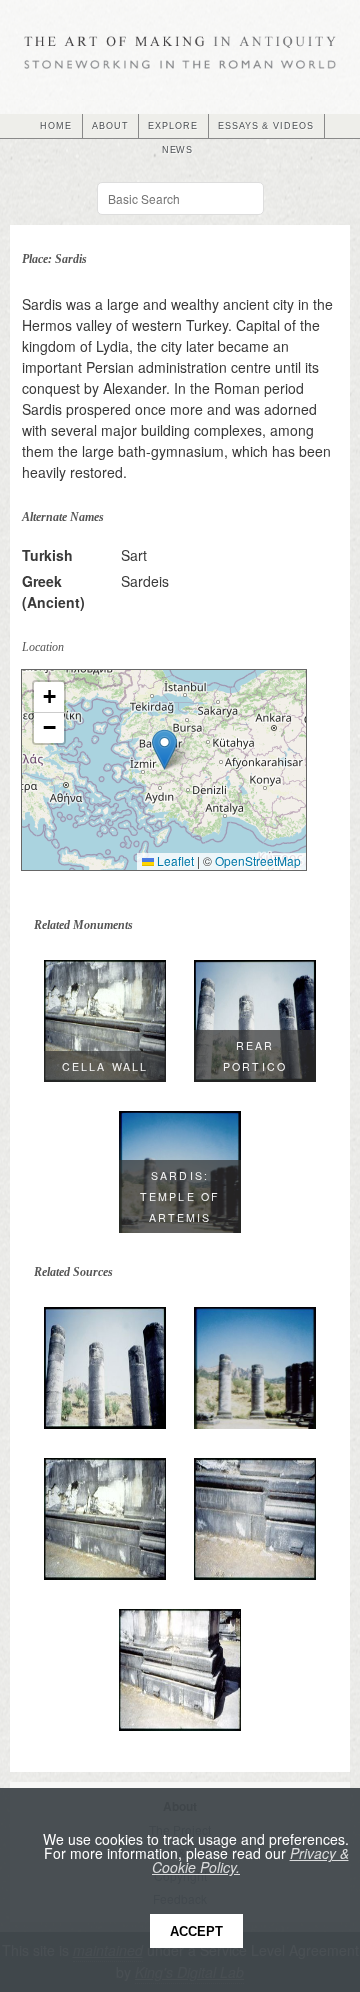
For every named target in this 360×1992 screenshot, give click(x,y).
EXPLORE (173, 126)
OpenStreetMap (258, 860)
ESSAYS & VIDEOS (266, 126)
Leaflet (174, 860)
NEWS (178, 150)
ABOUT (110, 126)
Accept (196, 1931)
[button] (164, 749)
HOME (56, 126)
